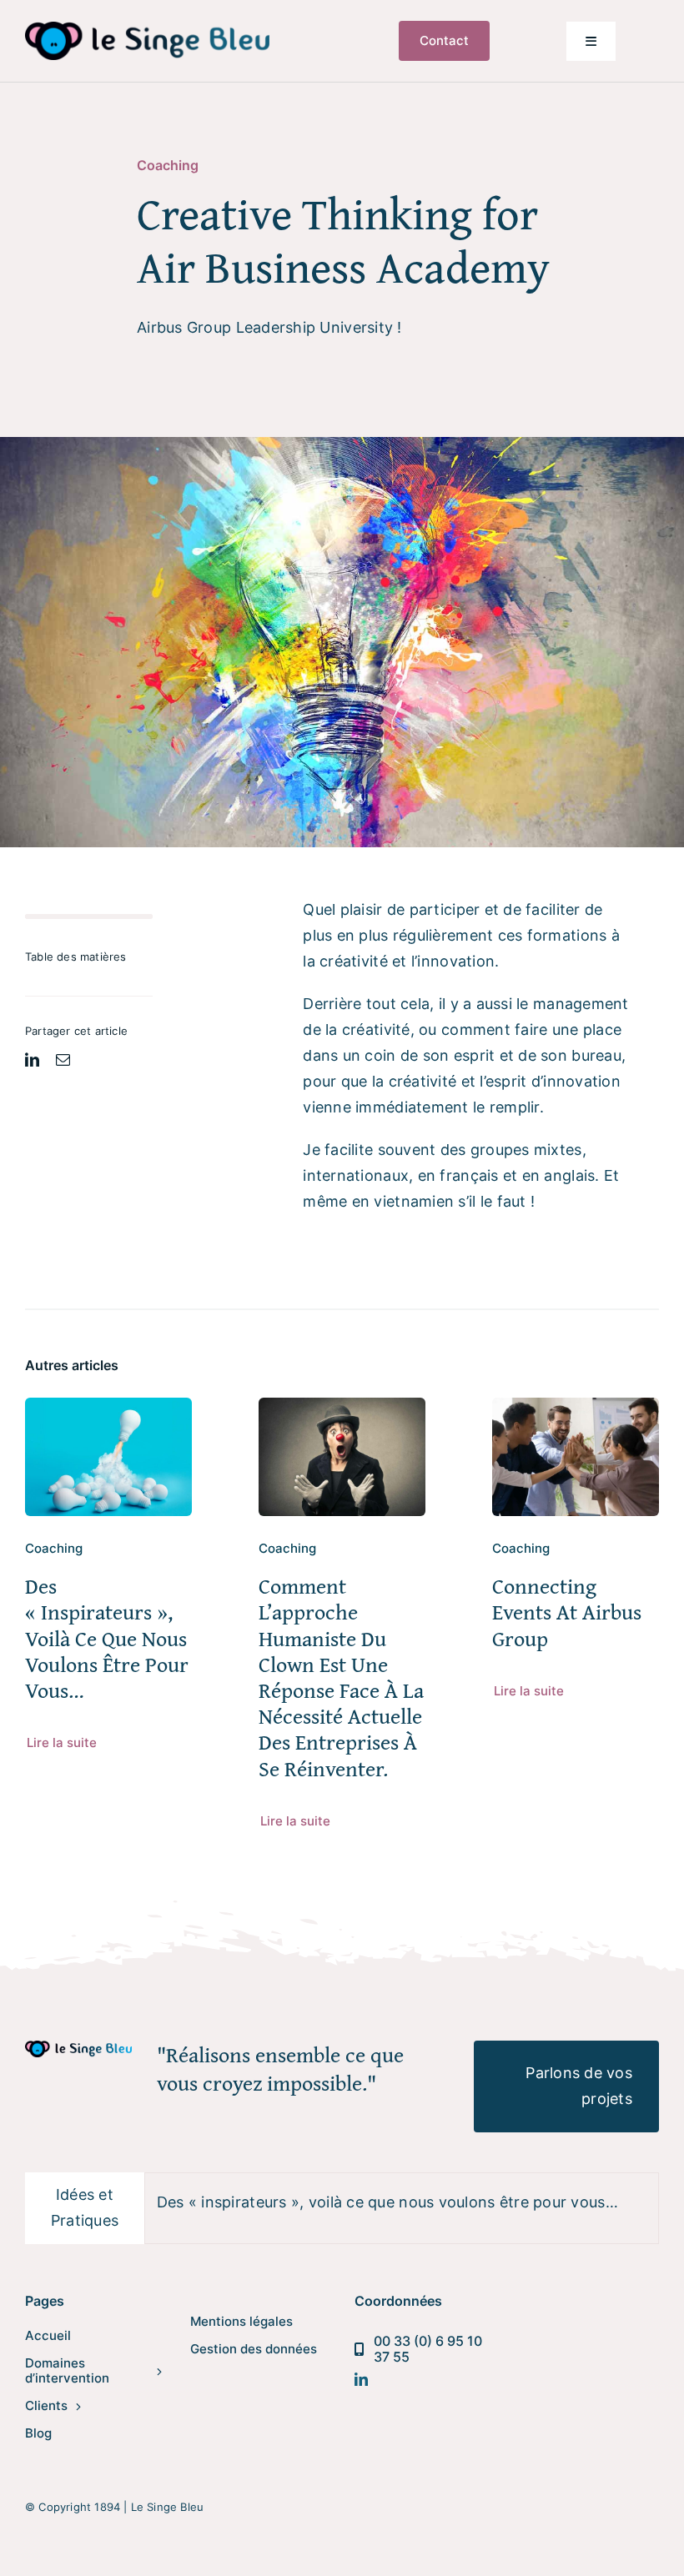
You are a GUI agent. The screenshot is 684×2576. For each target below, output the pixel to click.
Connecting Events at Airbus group (567, 1612)
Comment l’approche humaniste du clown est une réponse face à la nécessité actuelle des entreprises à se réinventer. (341, 1677)
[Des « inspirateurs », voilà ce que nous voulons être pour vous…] (108, 1410)
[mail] (63, 1060)
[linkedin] (32, 1060)
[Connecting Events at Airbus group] (576, 1410)
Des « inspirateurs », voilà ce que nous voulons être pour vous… (107, 1638)
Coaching (168, 165)
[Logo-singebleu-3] (147, 29)
